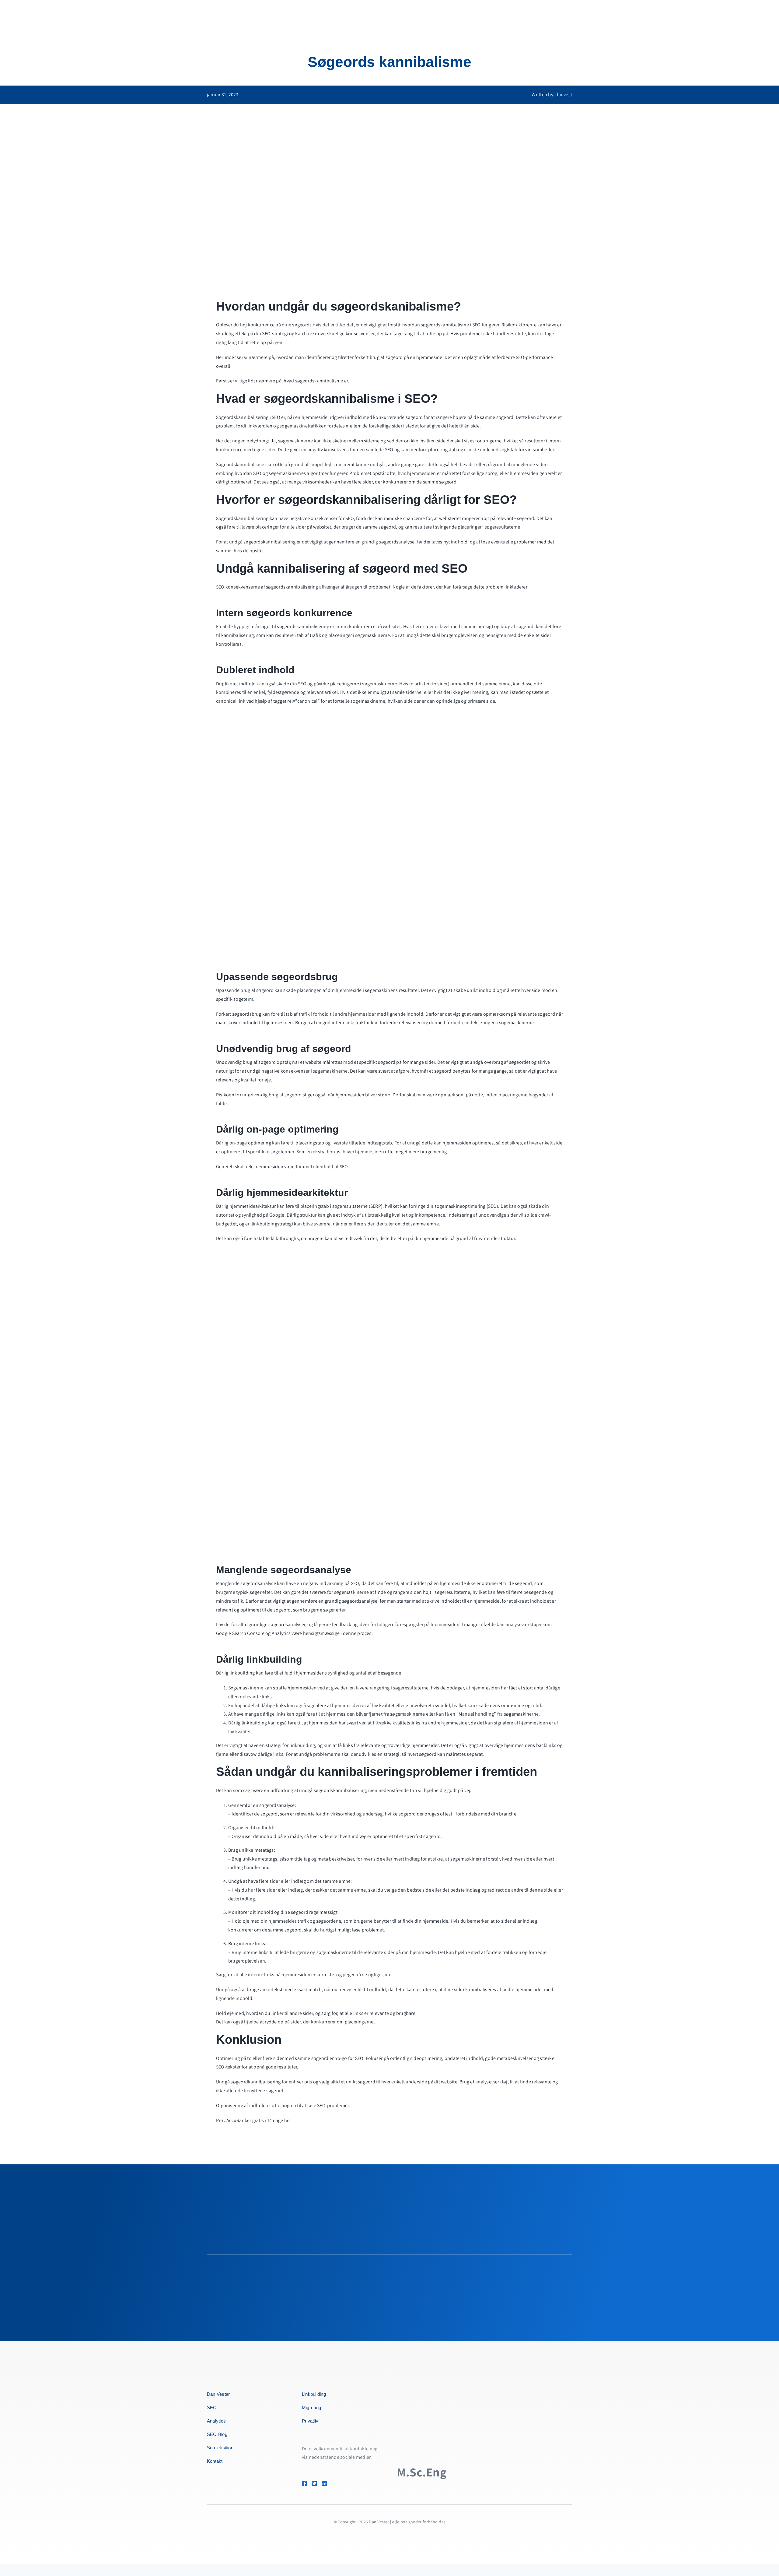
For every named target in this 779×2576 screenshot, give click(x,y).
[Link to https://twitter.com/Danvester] (314, 2483)
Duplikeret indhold (236, 684)
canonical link (231, 701)
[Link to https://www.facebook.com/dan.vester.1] (304, 2483)
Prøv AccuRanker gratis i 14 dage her (254, 2120)
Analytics (281, 1633)
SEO (477, 325)
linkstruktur (358, 1023)
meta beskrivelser (336, 1859)
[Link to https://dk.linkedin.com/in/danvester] (333, 2483)
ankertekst (271, 1989)
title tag (302, 1859)
